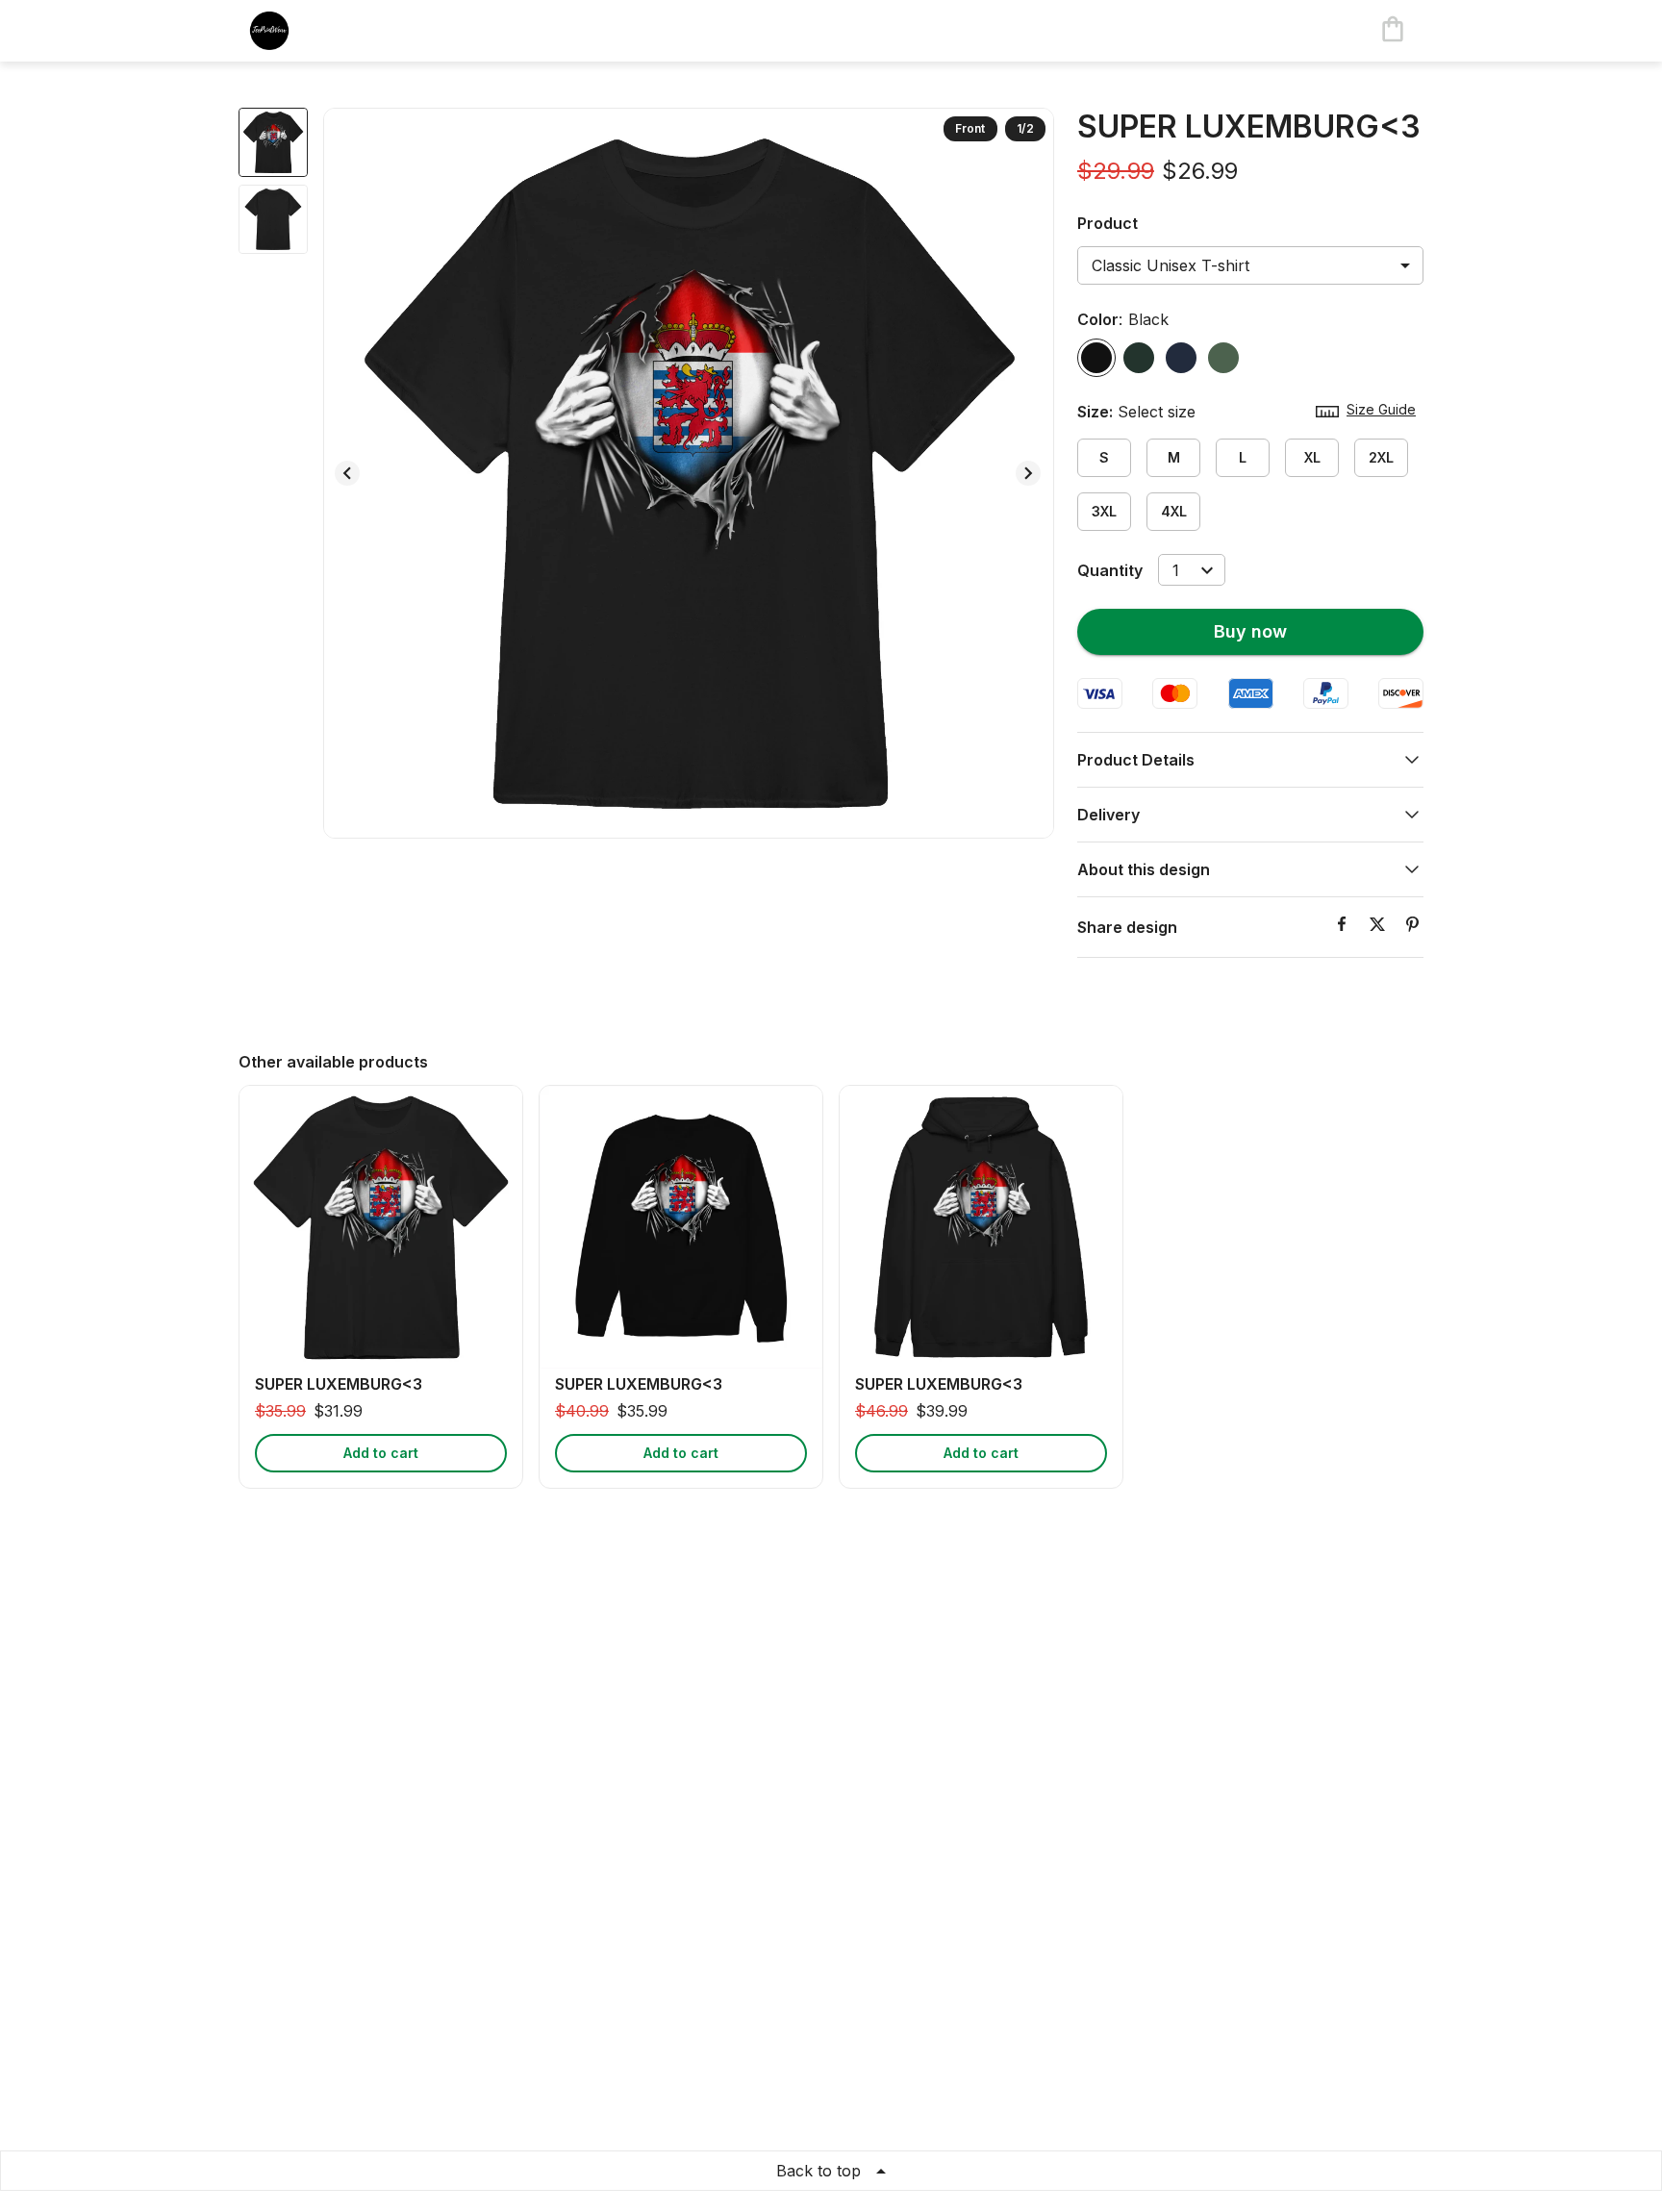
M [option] (1174, 457)
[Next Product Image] (1028, 473)
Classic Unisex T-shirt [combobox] (1171, 265)
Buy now (1250, 631)
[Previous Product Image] (347, 473)
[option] (1096, 358)
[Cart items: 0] (1393, 31)
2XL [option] (1381, 457)
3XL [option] (1104, 511)
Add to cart (381, 1453)
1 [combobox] (1176, 570)
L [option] (1243, 457)
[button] (1250, 760)
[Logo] (315, 31)
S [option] (1104, 457)
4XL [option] (1174, 511)
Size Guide (1381, 409)
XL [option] (1312, 457)
